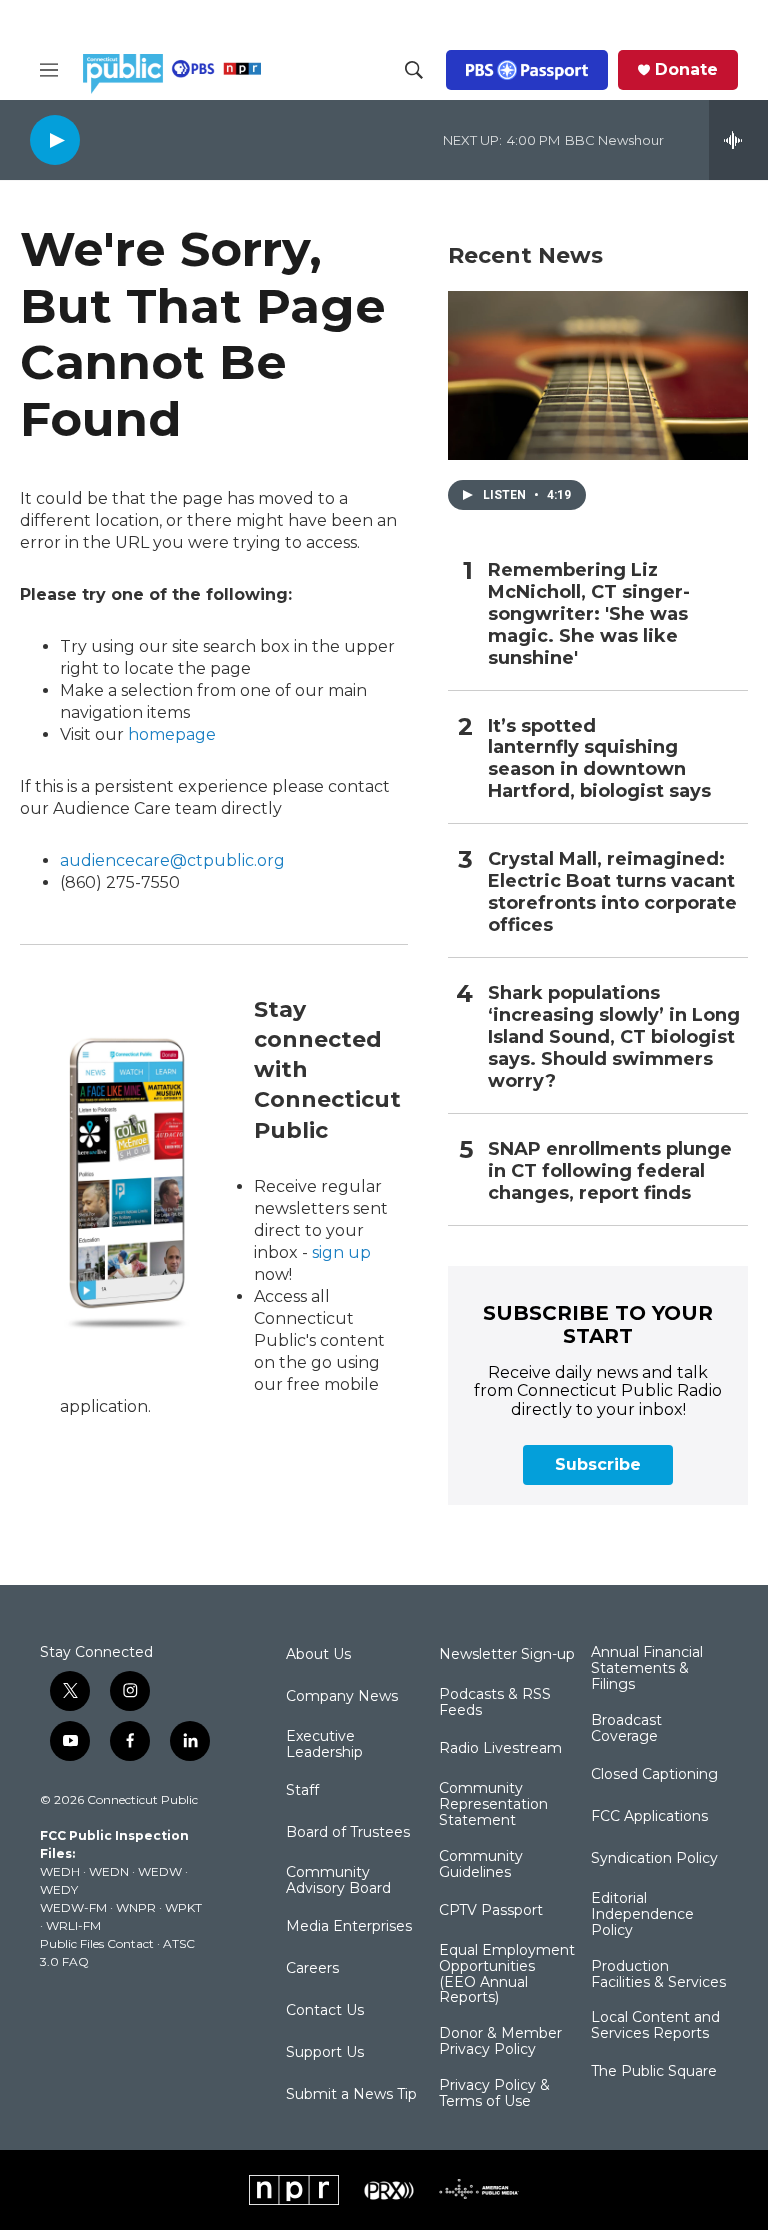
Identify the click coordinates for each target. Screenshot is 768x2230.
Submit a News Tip (351, 2095)
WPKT (183, 1907)
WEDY (59, 1889)
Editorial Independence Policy (642, 1915)
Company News (342, 1697)
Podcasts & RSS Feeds (495, 1703)
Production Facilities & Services (658, 1975)
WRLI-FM (73, 1925)
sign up (341, 1252)
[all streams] (738, 140)
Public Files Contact (97, 1943)
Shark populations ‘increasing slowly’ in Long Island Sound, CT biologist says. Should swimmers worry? (614, 1037)
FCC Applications (649, 1817)
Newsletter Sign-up (507, 1655)
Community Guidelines (481, 1865)
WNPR (136, 1907)
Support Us (325, 2053)
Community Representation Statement (493, 1805)
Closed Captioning (654, 1775)
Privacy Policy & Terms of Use (494, 2094)
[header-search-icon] (414, 70)
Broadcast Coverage (626, 1729)
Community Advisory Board (338, 1881)
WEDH (60, 1871)
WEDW (160, 1871)
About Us (318, 1655)
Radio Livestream (500, 1749)
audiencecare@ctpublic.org (172, 860)
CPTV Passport (491, 1911)
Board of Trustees (348, 1833)
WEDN (109, 1871)
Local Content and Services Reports (655, 2026)
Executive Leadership (324, 1745)
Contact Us (325, 2011)
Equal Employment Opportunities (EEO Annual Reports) (507, 1975)
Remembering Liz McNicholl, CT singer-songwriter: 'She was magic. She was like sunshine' (589, 614)
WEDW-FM (73, 1907)
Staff (302, 1791)
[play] (55, 139)
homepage (172, 734)
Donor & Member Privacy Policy (500, 2042)
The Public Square (654, 2072)
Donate (686, 70)
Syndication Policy (654, 1859)
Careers (312, 1969)
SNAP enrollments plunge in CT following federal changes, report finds (610, 1171)
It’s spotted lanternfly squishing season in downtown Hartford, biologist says (599, 759)
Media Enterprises (349, 1927)
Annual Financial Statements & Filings (647, 1669)
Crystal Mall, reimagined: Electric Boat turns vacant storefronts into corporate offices (612, 892)
